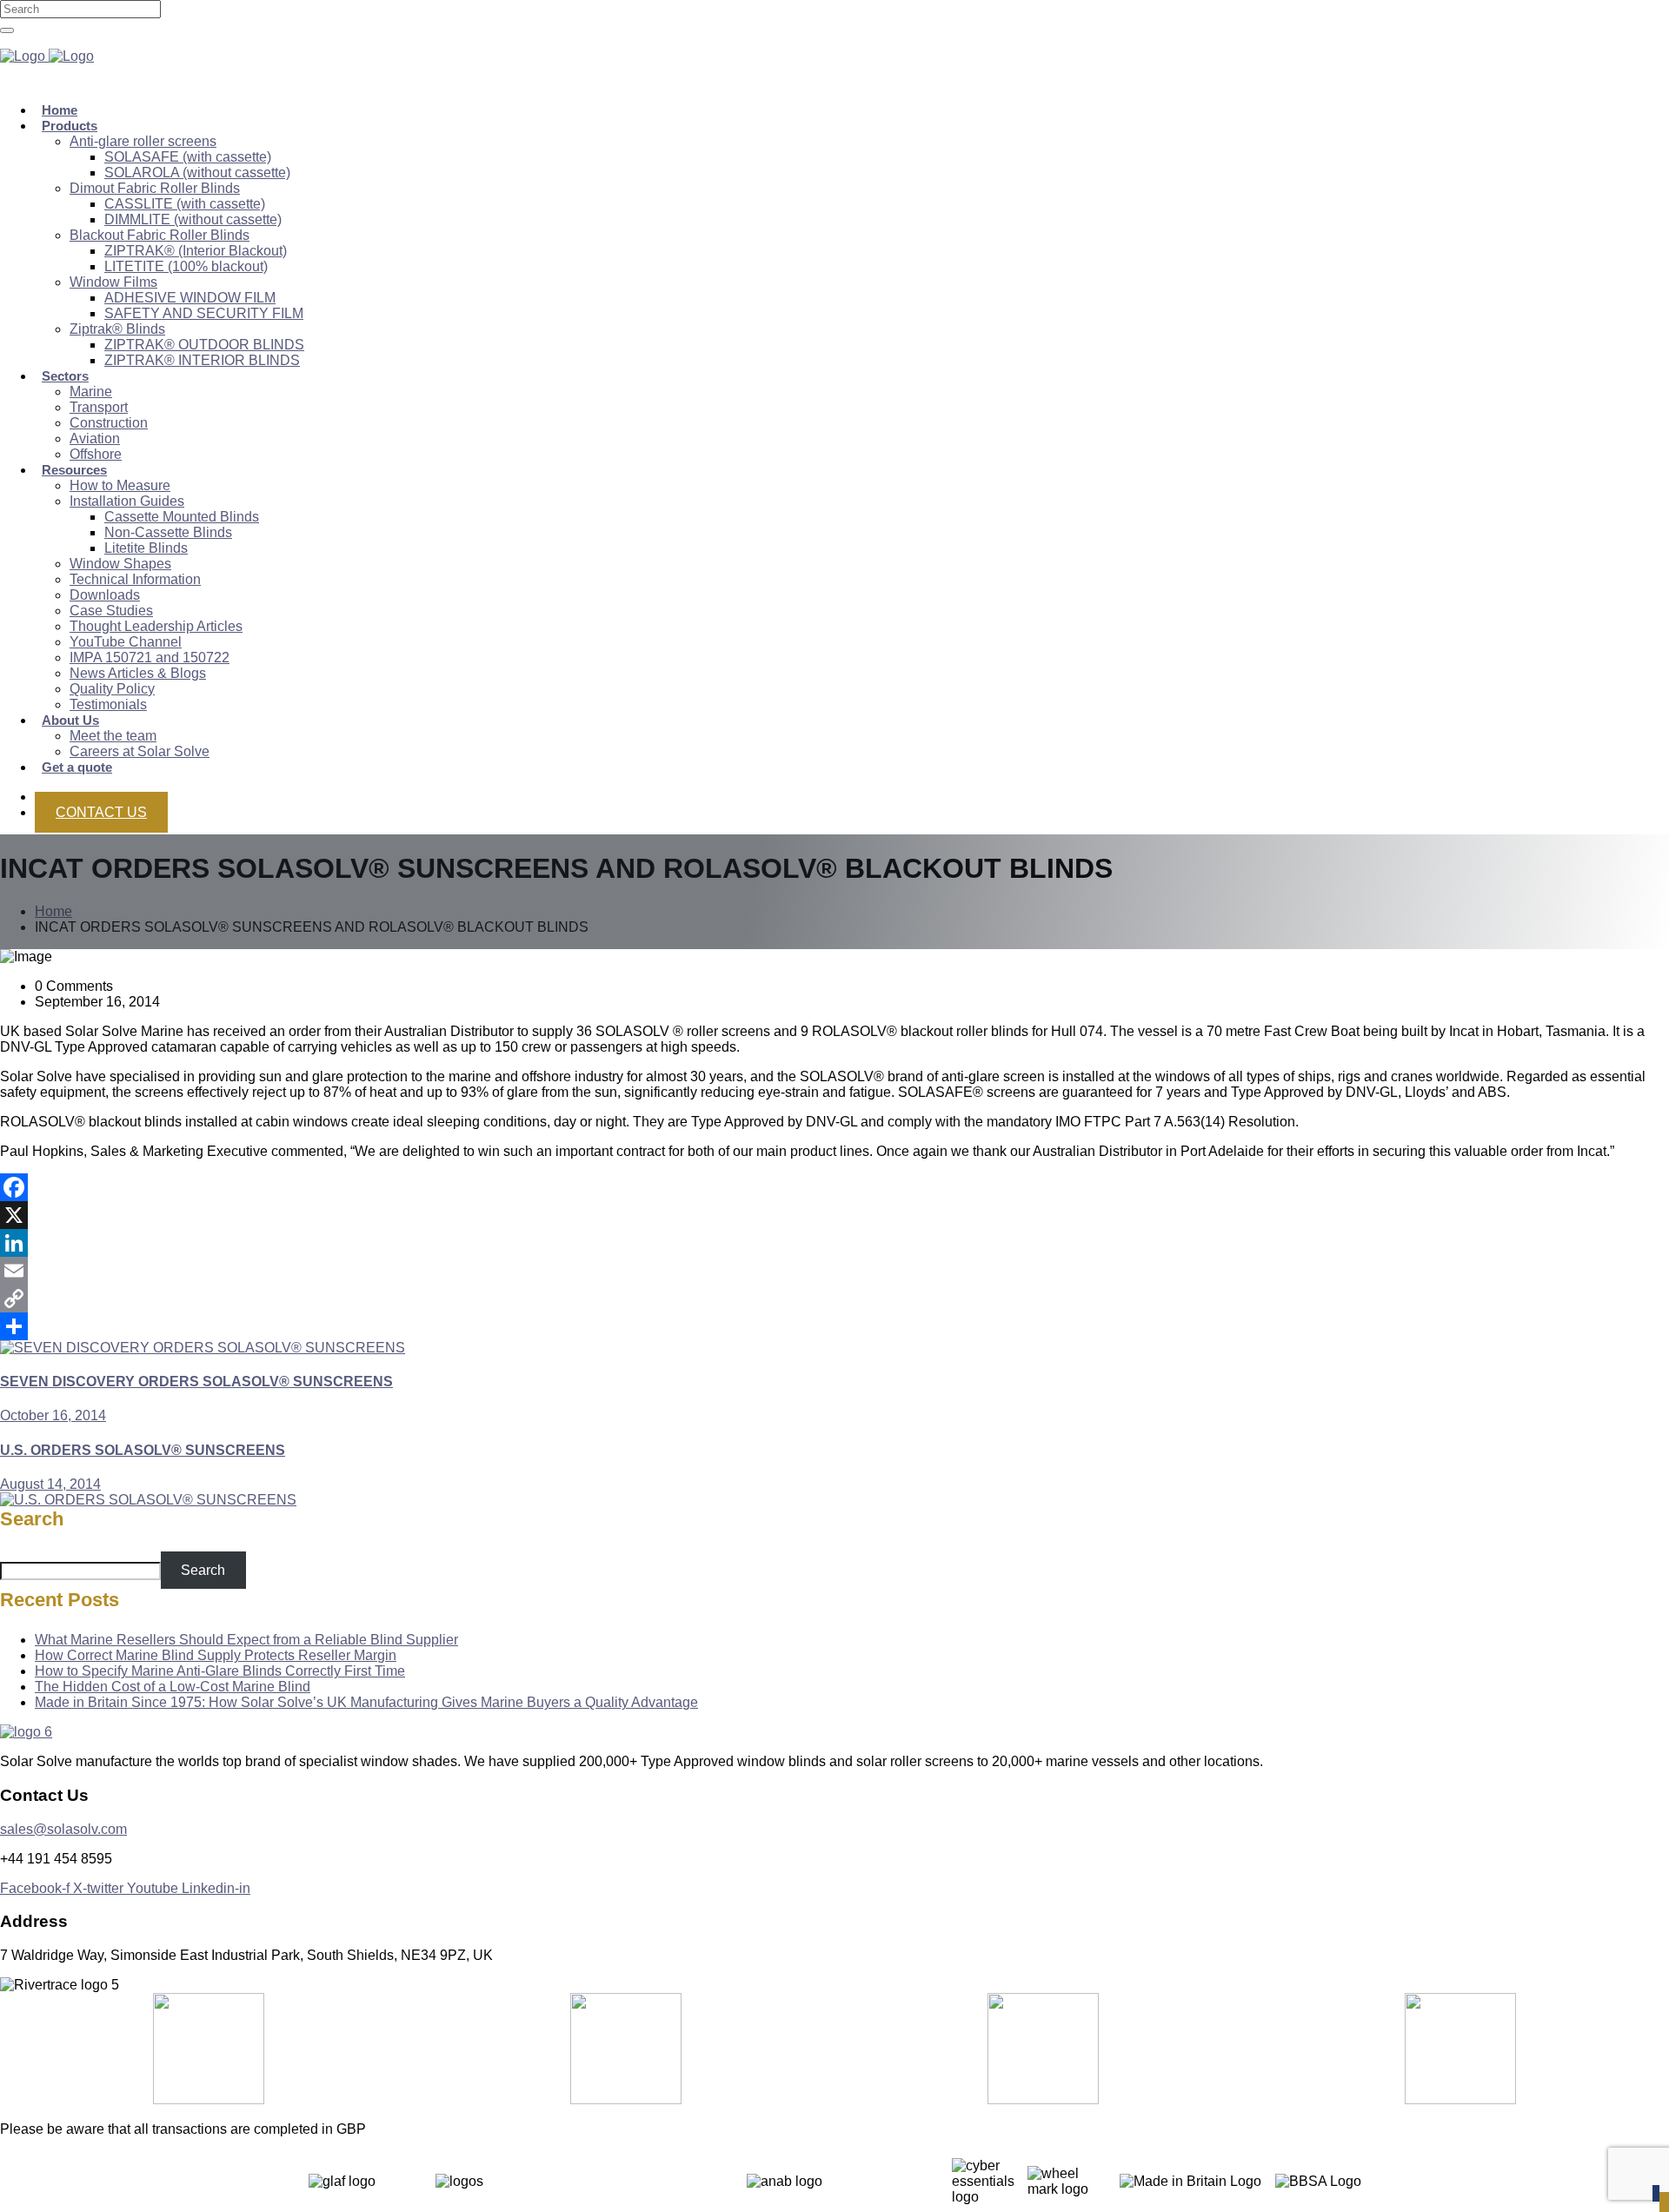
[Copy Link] (834, 1299)
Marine (91, 392)
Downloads (105, 595)
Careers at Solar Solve (140, 751)
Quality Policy (112, 689)
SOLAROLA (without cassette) (197, 173)
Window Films (113, 282)
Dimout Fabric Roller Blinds (155, 188)
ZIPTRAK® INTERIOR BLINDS (202, 360)
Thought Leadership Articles (156, 626)
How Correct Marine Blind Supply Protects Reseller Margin (216, 1655)
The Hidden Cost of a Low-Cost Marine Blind (173, 1687)
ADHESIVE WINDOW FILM (190, 298)
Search (32, 1519)
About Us (70, 720)
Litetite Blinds (146, 548)
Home (53, 911)
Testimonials (108, 704)
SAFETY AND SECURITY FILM (204, 313)
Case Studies (111, 611)
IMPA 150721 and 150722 (150, 658)
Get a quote (77, 767)
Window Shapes (120, 564)
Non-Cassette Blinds (168, 532)
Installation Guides (127, 501)
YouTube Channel (126, 642)
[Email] (834, 1271)
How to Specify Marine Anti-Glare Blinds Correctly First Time (220, 1671)
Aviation (95, 438)
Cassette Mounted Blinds (182, 517)
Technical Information (135, 579)
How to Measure (120, 485)
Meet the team (113, 736)
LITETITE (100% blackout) (186, 266)
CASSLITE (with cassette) (185, 204)
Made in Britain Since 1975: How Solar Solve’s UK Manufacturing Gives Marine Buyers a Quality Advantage (366, 1702)
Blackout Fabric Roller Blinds (160, 235)
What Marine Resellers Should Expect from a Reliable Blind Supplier (246, 1640)
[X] (834, 1215)
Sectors (65, 376)
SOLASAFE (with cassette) (188, 157)
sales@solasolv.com (63, 1829)
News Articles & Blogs (138, 673)
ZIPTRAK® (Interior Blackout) (196, 251)
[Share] (834, 1326)
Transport (99, 407)
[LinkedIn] (834, 1243)
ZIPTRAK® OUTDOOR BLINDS (204, 345)
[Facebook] (834, 1187)
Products (70, 126)
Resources (74, 470)
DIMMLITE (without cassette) (193, 219)
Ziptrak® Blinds (117, 329)
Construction (109, 423)
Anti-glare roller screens (143, 141)
